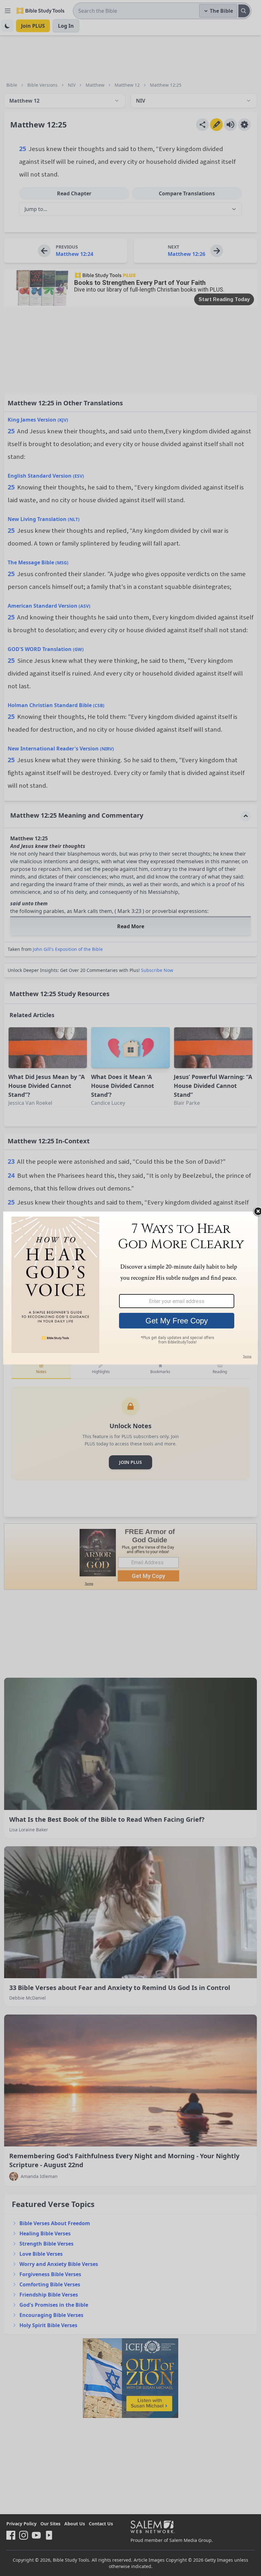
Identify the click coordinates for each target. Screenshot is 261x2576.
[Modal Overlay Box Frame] (130, 1288)
